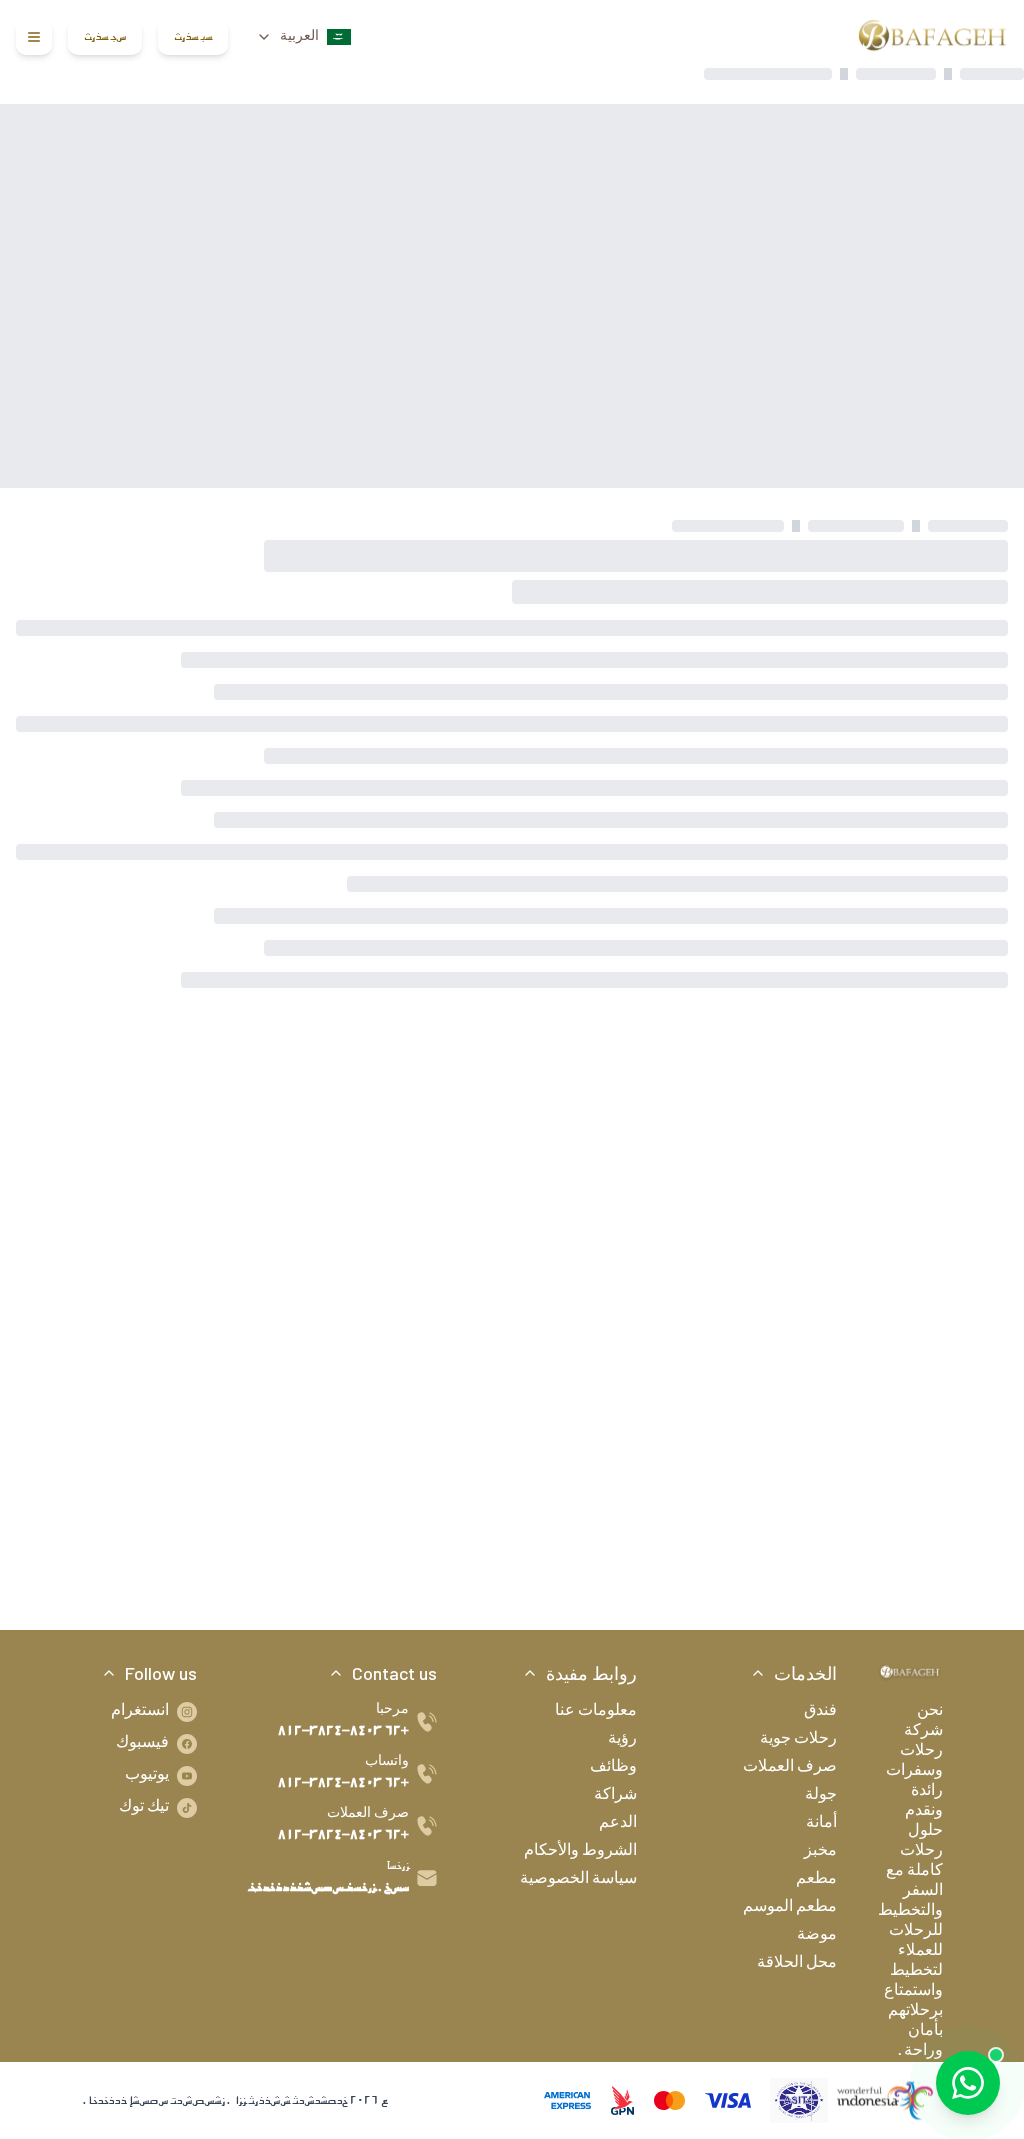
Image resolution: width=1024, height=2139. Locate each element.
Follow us (161, 1673)
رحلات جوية (798, 1740)
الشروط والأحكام (580, 1852)
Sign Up (105, 37)
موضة (817, 1936)
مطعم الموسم (790, 1908)
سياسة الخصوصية (578, 1880)
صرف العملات (790, 1768)
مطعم (816, 1880)
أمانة (821, 1824)
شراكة (615, 1796)
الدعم (618, 1824)
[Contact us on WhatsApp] (968, 2083)
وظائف (613, 1768)
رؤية (622, 1740)
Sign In (193, 37)
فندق (820, 1712)
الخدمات (805, 1673)
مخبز (820, 1852)
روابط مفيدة (591, 1673)
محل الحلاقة (797, 1964)
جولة (821, 1796)
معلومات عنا (596, 1712)
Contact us (394, 1673)
